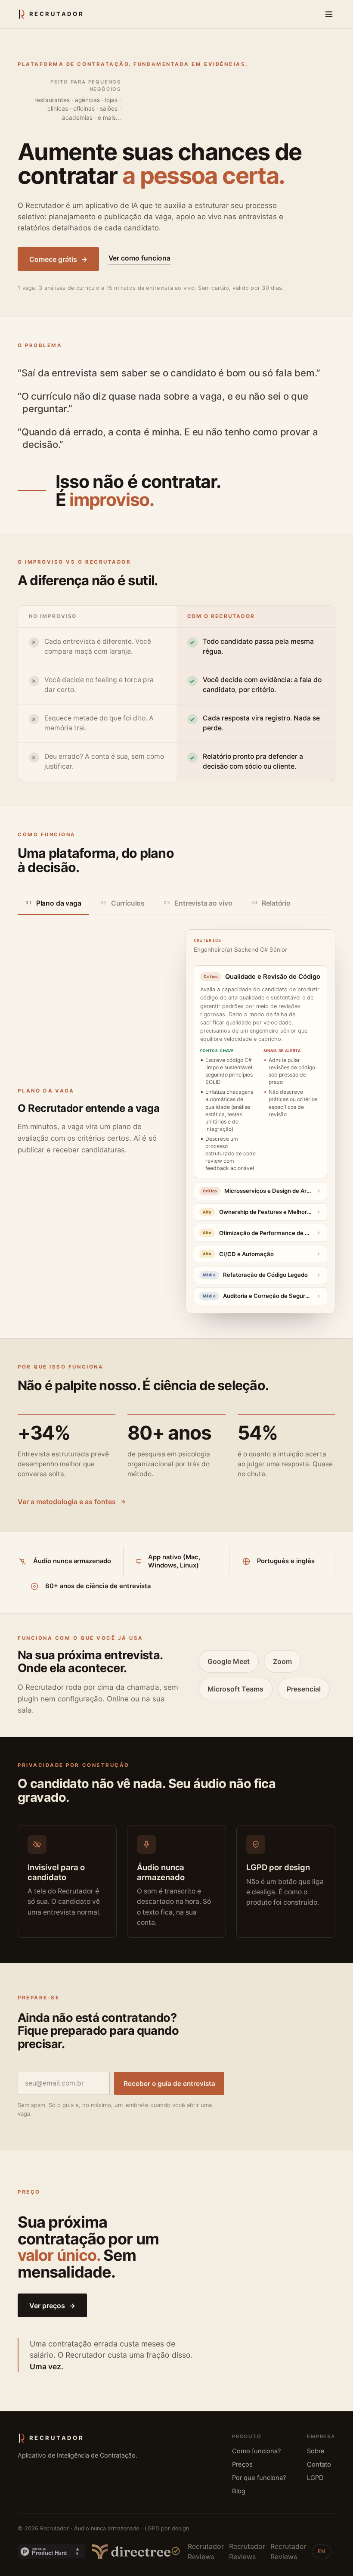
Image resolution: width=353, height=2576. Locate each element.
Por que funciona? (259, 2478)
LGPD (315, 2478)
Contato (319, 2464)
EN (322, 2551)
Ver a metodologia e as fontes (67, 1502)
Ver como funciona (139, 258)
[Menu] (329, 14)
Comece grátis (58, 259)
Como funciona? (256, 2451)
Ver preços (52, 2306)
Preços (242, 2464)
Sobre (316, 2451)
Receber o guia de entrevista (169, 2084)
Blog (239, 2491)
